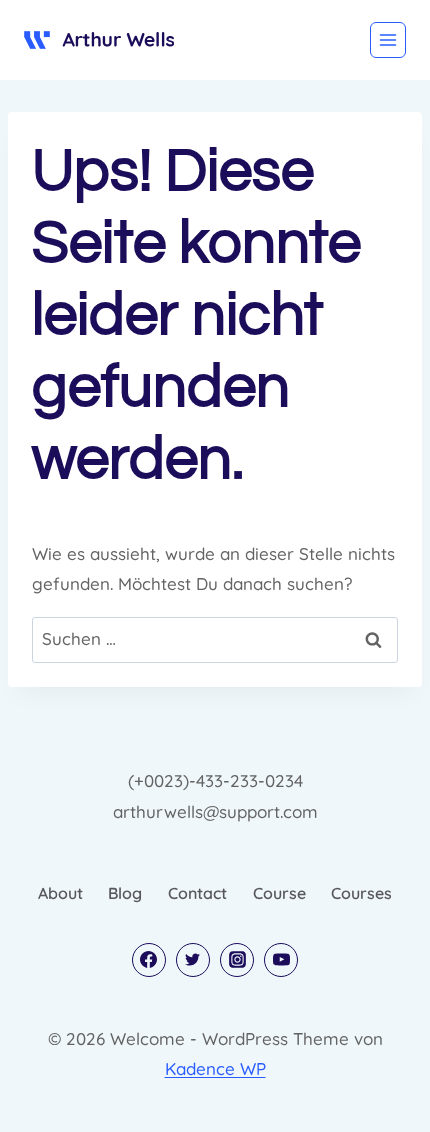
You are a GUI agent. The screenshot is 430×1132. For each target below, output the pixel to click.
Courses (361, 893)
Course (279, 893)
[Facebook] (149, 960)
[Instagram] (237, 960)
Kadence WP (215, 1068)
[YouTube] (281, 960)
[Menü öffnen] (388, 40)
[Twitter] (193, 960)
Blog (125, 893)
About (60, 893)
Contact (197, 893)
